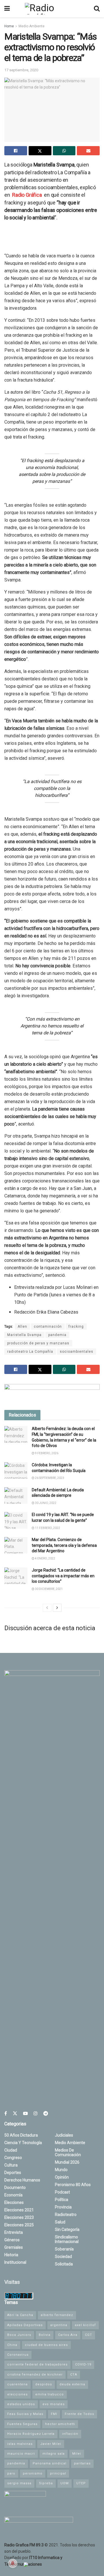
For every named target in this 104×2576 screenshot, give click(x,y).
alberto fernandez (57, 2315)
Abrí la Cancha (20, 2315)
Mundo (61, 2170)
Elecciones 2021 (19, 2210)
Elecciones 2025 (19, 2225)
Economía (13, 2195)
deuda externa (72, 2384)
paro (11, 2473)
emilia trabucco (50, 2394)
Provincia (63, 2207)
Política (62, 2200)
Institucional (15, 2262)
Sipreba (46, 2483)
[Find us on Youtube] (25, 2113)
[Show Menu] (7, 9)
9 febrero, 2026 (46, 1453)
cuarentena (17, 2384)
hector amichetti (60, 2424)
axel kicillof (85, 2325)
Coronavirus (18, 2355)
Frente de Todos (79, 2414)
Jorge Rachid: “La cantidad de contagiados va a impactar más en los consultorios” (63, 1576)
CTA (74, 2375)
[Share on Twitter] (40, 151)
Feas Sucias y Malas (25, 2414)
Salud (60, 2222)
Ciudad (11, 2150)
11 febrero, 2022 (47, 1528)
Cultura (11, 2165)
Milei (77, 2454)
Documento (15, 2188)
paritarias (82, 2463)
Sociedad (63, 2257)
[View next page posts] (57, 1608)
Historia (11, 2255)
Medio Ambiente (31, 26)
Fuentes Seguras (22, 2424)
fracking (76, 1327)
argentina (59, 2325)
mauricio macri (21, 2454)
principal (58, 2473)
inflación (70, 2434)
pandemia (57, 1335)
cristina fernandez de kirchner (35, 2375)
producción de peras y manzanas (38, 1343)
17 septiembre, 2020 (21, 70)
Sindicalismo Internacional (67, 2239)
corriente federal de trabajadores (37, 2364)
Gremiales (14, 2247)
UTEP (81, 2483)
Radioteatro (66, 2215)
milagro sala (54, 2454)
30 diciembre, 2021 (49, 1589)
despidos (44, 2384)
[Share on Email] (88, 151)
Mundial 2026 (67, 2162)
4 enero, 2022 (45, 1558)
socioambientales (77, 1352)
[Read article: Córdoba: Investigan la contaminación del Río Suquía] (16, 1470)
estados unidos (21, 2404)
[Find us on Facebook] (6, 2113)
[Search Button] (97, 9)
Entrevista (14, 2232)
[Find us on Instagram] (36, 2113)
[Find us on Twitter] (15, 2113)
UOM (65, 2483)
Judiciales (64, 2135)
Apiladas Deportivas (25, 2325)
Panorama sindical (50, 2463)
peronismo (33, 2473)
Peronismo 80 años (73, 2185)
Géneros (12, 2240)
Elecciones (14, 2202)
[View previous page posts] (47, 1608)
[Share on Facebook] (16, 151)
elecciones (17, 2394)
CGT (89, 2335)
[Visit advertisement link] (52, 1393)
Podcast (62, 2192)
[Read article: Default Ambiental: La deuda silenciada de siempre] (16, 1495)
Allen (22, 1327)
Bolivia (45, 2335)
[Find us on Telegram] (46, 2113)
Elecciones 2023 (19, 2217)
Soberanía (64, 2249)
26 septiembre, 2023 (49, 1478)
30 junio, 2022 (45, 1503)
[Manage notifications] (13, 2563)
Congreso (13, 2158)
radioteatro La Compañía (30, 1352)
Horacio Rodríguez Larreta (31, 2434)
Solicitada (64, 2264)
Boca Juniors (19, 2335)
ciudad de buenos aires (46, 2345)
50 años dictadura (21, 2135)
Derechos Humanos (22, 2180)
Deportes (13, 2173)
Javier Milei (51, 2444)
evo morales (54, 2404)
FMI (54, 2414)
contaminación (48, 1327)
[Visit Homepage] (52, 9)
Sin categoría (67, 2229)
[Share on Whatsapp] (64, 151)
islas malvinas (20, 2444)
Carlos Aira (68, 2335)
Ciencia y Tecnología (23, 2143)
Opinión (62, 2177)
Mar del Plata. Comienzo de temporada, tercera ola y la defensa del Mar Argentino (64, 1545)
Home (9, 26)
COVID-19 (83, 2364)
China (12, 2345)
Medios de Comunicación (68, 2152)
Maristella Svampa (24, 1335)
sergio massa (19, 2483)
